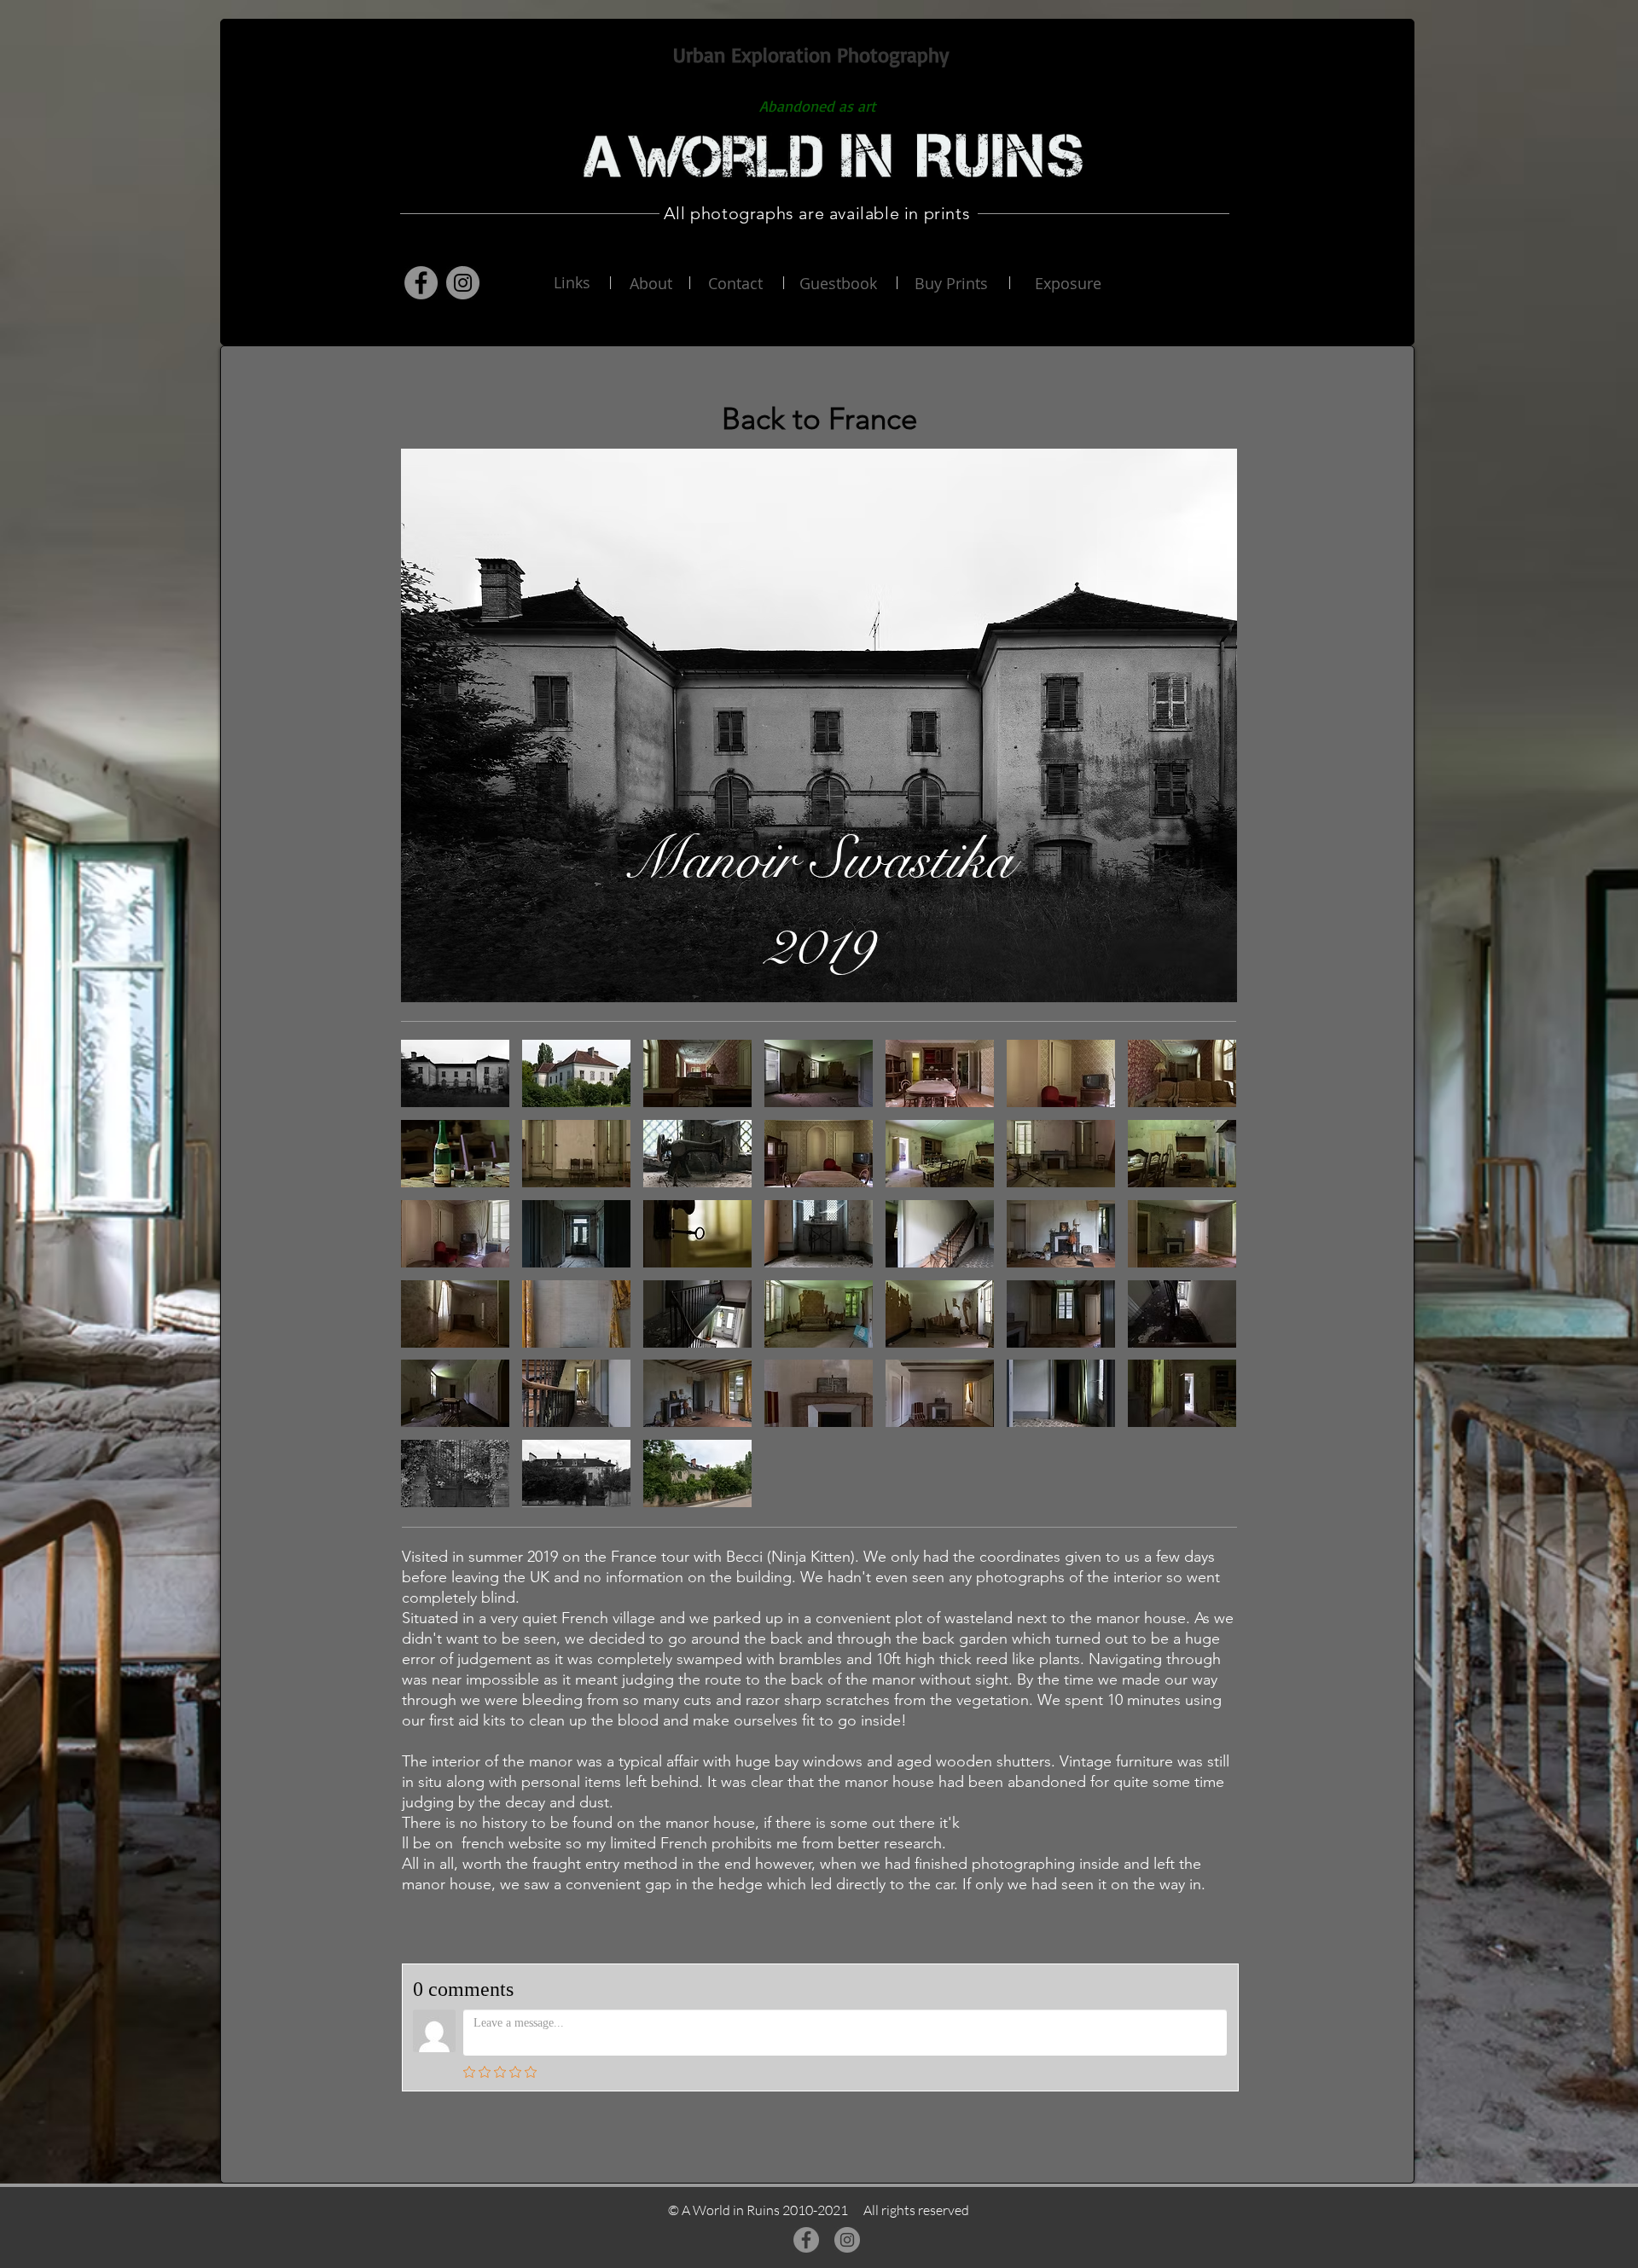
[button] (455, 1073)
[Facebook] (421, 283)
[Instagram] (463, 283)
